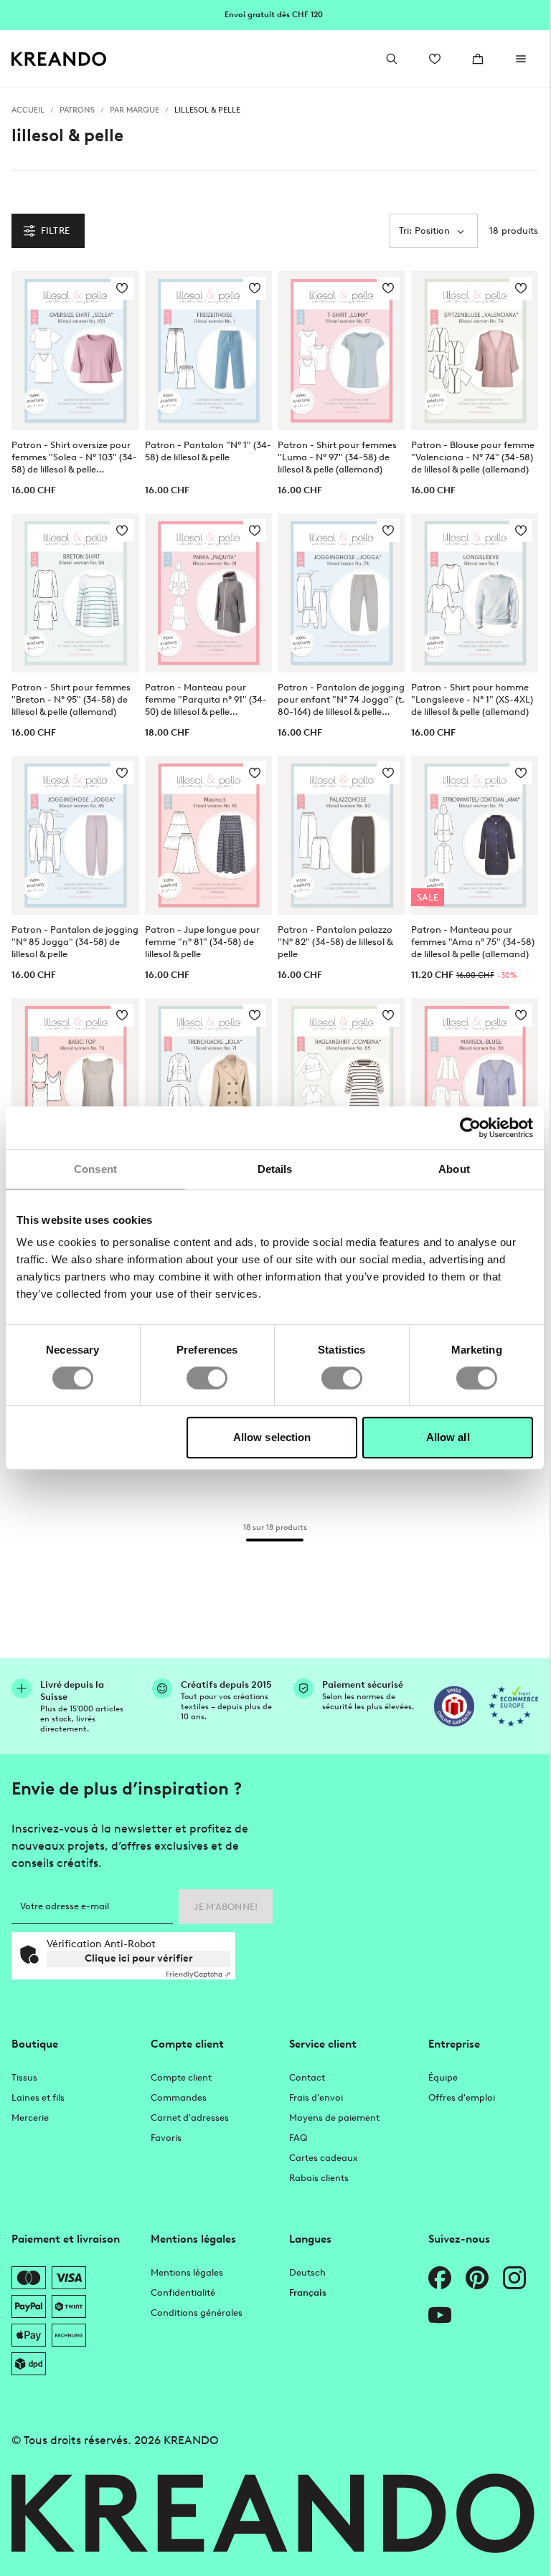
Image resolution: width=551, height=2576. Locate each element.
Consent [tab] (95, 1169)
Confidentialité (183, 2292)
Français (308, 2292)
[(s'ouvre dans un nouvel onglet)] (454, 1706)
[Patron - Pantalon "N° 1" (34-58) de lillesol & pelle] (209, 351)
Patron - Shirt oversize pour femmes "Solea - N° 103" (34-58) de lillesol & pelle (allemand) (74, 457)
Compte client (181, 2077)
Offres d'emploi (462, 2097)
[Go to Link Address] (275, 14)
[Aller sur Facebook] (440, 2278)
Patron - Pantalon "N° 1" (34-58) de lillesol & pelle (208, 451)
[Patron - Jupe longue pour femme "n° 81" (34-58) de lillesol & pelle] (209, 835)
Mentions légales (187, 2272)
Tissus (24, 2077)
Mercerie (30, 2118)
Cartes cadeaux (324, 2158)
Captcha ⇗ (198, 1974)
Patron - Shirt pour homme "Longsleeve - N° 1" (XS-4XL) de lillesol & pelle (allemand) (472, 699)
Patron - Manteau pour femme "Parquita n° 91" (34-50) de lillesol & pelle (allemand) (206, 700)
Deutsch (307, 2272)
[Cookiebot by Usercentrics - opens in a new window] (470, 1128)
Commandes (179, 2097)
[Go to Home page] (59, 59)
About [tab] (454, 1169)
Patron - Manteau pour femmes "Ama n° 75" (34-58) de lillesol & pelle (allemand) (473, 942)
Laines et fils (38, 2097)
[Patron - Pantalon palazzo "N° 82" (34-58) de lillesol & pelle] (342, 835)
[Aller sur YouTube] (440, 2315)
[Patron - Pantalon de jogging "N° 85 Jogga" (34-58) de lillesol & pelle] (75, 835)
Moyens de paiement (334, 2118)
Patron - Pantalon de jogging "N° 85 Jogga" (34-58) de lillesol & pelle (75, 942)
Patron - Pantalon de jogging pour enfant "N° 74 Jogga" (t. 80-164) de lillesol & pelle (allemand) (341, 700)
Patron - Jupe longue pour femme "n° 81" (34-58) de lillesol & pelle (202, 942)
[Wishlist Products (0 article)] (435, 59)
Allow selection (272, 1437)
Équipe (443, 2077)
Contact (307, 2077)
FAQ (298, 2138)
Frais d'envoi (316, 2097)
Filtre (55, 230)
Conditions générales (197, 2313)
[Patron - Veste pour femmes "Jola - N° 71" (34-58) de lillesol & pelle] (209, 1078)
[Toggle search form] (392, 59)
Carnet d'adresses (190, 2118)
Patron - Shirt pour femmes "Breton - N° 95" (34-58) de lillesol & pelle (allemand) (71, 699)
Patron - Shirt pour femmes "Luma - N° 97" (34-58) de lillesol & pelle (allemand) (337, 457)
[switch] (207, 1378)
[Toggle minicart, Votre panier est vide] (478, 59)
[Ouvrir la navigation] (521, 59)
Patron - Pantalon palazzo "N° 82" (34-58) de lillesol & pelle (335, 942)
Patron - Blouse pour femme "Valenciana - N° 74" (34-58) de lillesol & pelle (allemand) (473, 457)
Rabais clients (319, 2178)
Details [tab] (275, 1169)
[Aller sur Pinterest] (477, 2278)
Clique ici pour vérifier (139, 1958)
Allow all (448, 1437)
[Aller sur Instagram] (514, 2278)
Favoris (166, 2138)
